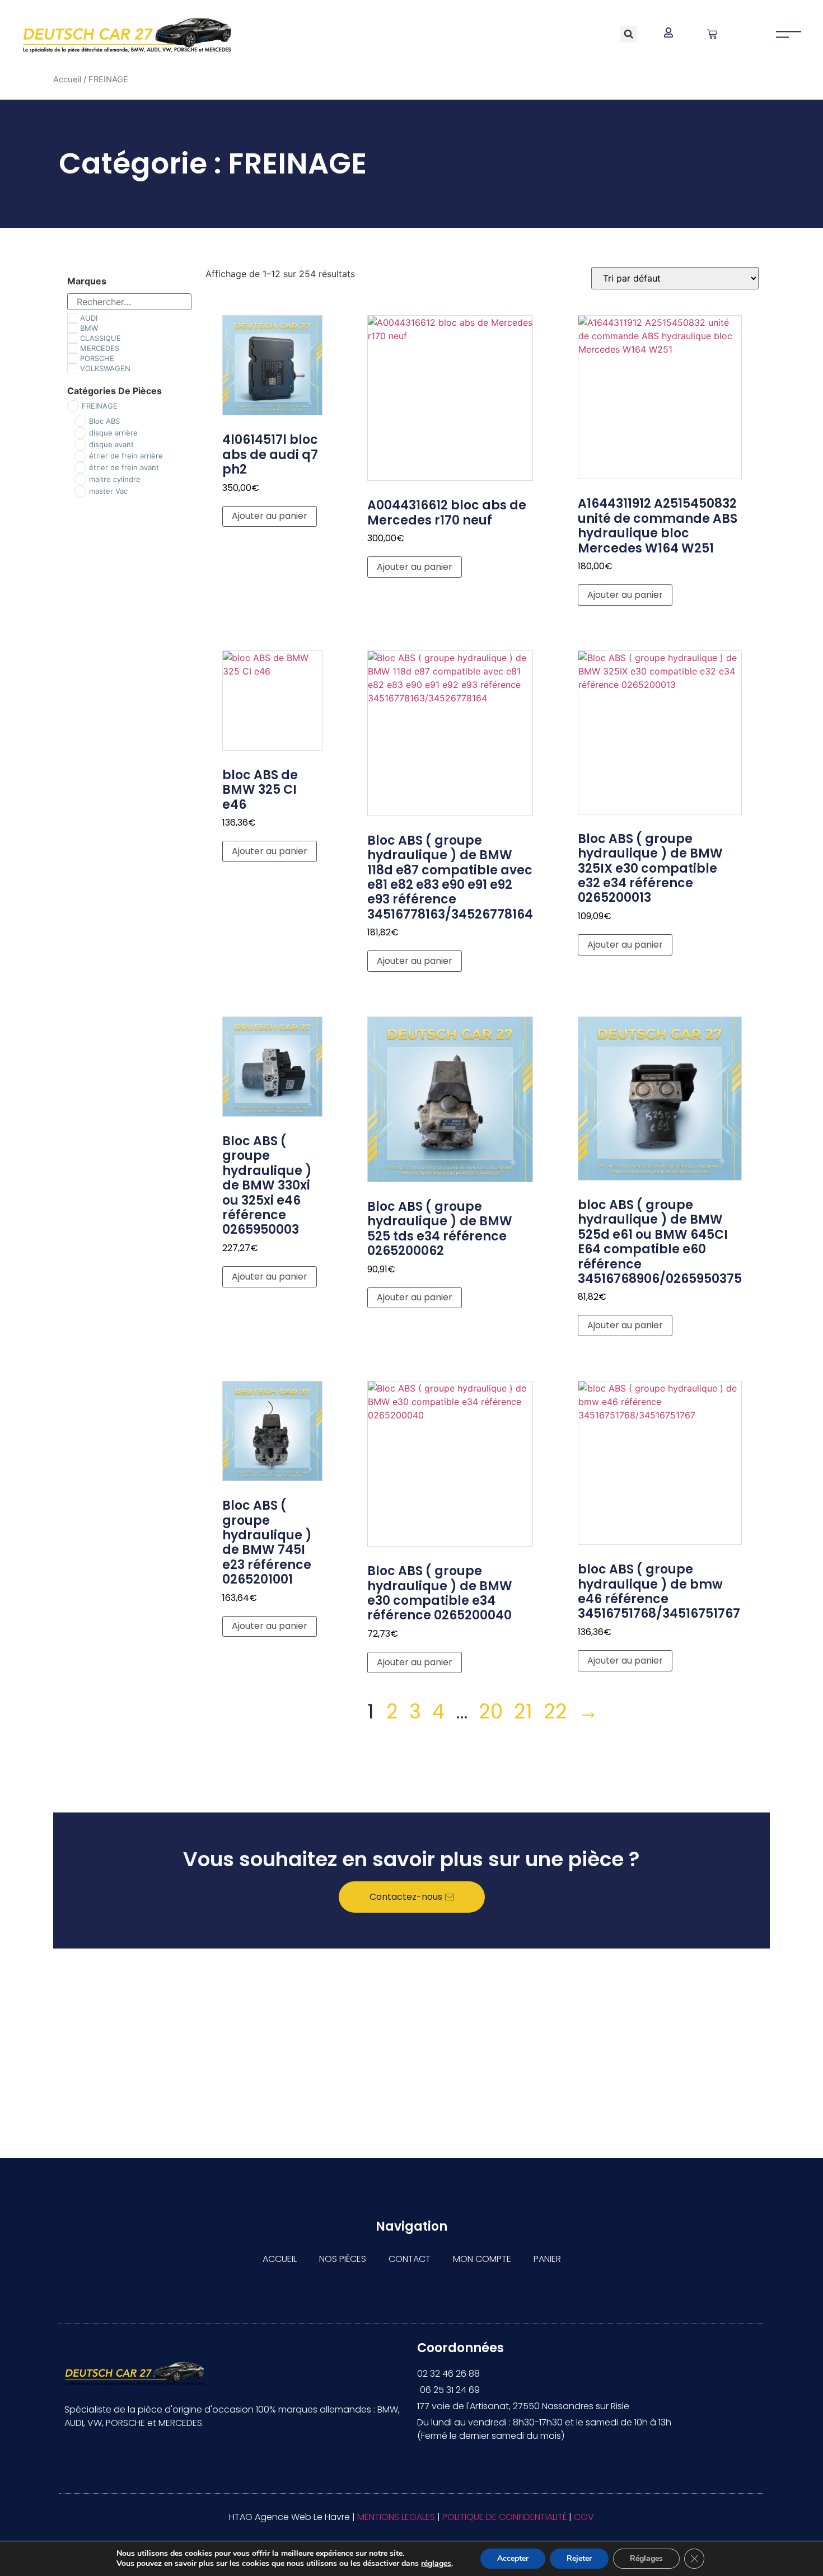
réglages (436, 2564)
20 (491, 1711)
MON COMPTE (482, 2259)
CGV (584, 2517)
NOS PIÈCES (343, 2259)
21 (523, 1711)
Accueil (67, 79)
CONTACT (410, 2259)
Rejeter (579, 2558)
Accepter (513, 2558)
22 (555, 1711)
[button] (629, 34)
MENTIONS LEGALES (396, 2517)
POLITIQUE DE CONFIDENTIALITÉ (504, 2517)
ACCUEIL (280, 2259)
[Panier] (712, 34)
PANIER (547, 2259)
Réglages (646, 2558)
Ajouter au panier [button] (270, 516)
